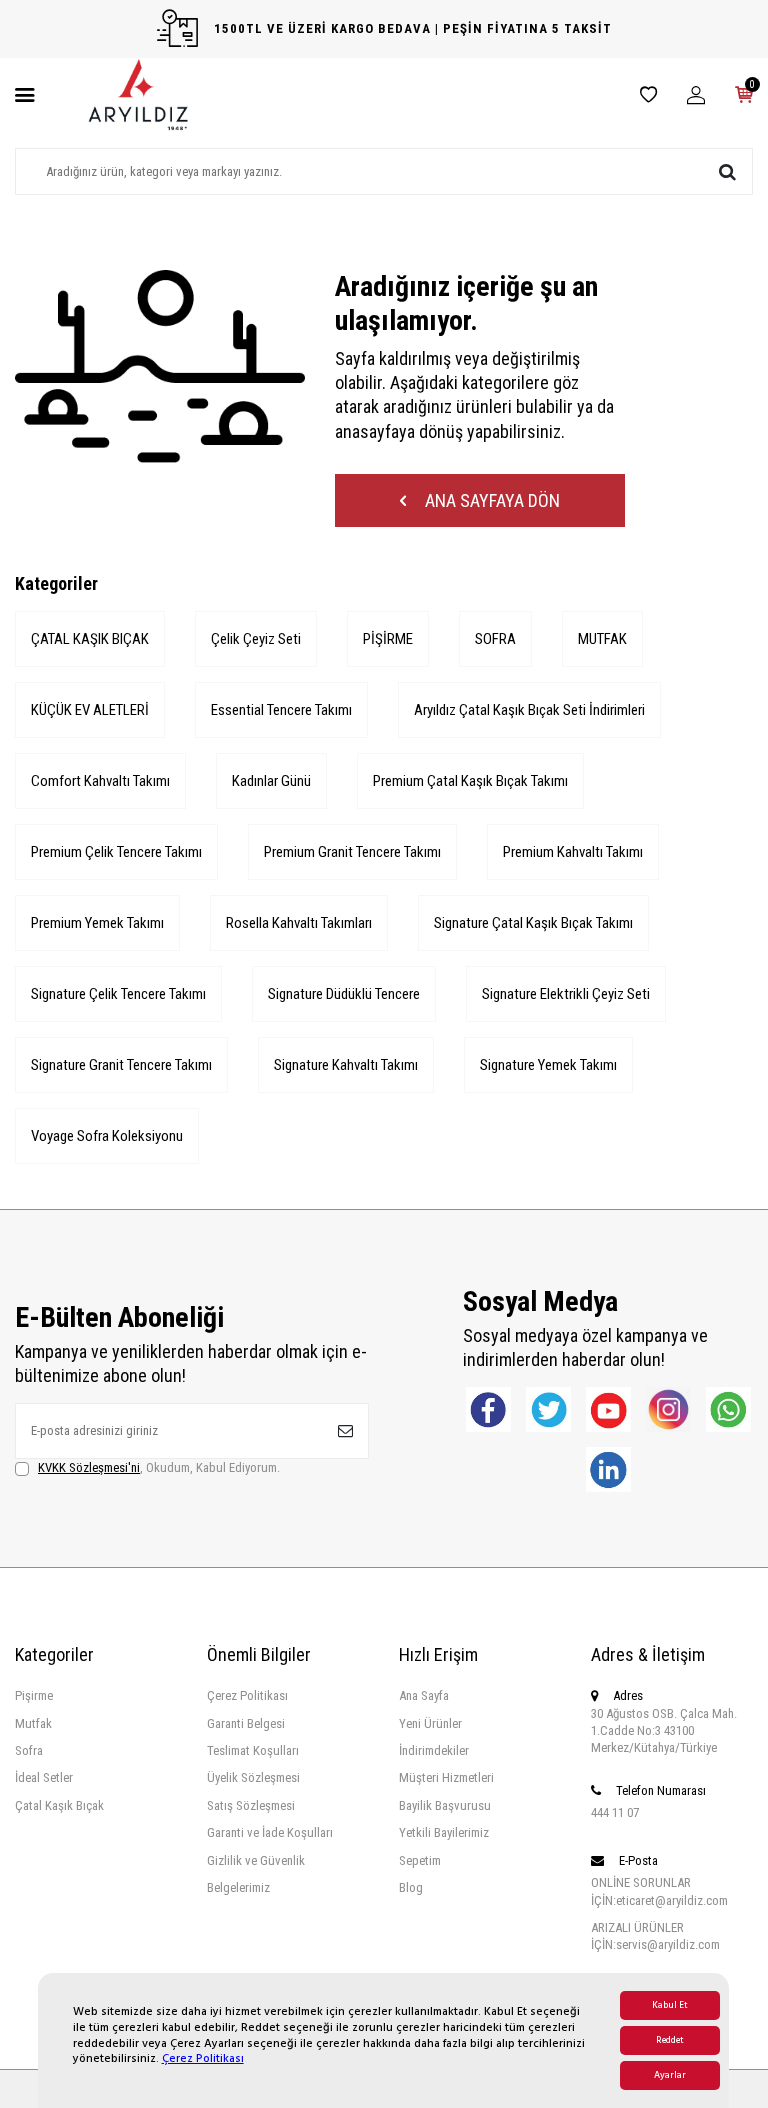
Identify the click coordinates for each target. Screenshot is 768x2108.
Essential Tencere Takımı (281, 710)
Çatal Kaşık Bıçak (59, 1805)
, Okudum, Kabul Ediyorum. (159, 1467)
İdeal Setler (44, 1777)
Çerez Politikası (203, 2058)
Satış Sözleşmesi (251, 1805)
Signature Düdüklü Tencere (344, 994)
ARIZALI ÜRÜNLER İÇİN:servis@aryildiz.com (655, 1936)
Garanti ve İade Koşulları (270, 1832)
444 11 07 (615, 1812)
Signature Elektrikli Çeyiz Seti (566, 994)
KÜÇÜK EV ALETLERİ (90, 710)
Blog (411, 1887)
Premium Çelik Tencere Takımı (116, 852)
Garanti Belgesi (246, 1723)
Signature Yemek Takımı (548, 1065)
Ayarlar (670, 2075)
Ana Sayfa (424, 1695)
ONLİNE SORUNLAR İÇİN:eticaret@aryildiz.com (659, 1891)
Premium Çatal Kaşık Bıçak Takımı (470, 781)
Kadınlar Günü (271, 781)
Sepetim (420, 1860)
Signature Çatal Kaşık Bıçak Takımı (533, 923)
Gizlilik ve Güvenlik (256, 1860)
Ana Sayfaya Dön (490, 500)
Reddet (670, 2040)
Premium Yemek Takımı (97, 923)
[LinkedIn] (608, 1469)
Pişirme (34, 1695)
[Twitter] (548, 1409)
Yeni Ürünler (430, 1723)
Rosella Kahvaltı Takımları (299, 923)
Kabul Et (670, 2005)
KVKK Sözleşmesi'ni (89, 1467)
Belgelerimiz (238, 1887)
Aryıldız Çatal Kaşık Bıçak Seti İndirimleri (529, 710)
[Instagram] (668, 1409)
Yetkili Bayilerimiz (444, 1832)
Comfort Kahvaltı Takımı (100, 781)
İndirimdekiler (434, 1750)
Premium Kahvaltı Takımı (573, 852)
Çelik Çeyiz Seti (256, 639)
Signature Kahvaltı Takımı (346, 1065)
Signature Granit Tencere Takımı (121, 1065)
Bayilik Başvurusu (445, 1805)
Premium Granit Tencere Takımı (352, 852)
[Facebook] (488, 1409)
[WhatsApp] (728, 1409)
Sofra (29, 1750)
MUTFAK (602, 639)
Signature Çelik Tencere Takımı (118, 994)
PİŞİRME (388, 639)
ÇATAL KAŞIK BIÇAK (90, 639)
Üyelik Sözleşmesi (253, 1777)
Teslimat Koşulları (253, 1750)
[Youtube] (608, 1409)
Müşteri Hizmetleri (446, 1777)
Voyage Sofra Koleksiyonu (107, 1136)
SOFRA (495, 639)
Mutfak (33, 1723)
